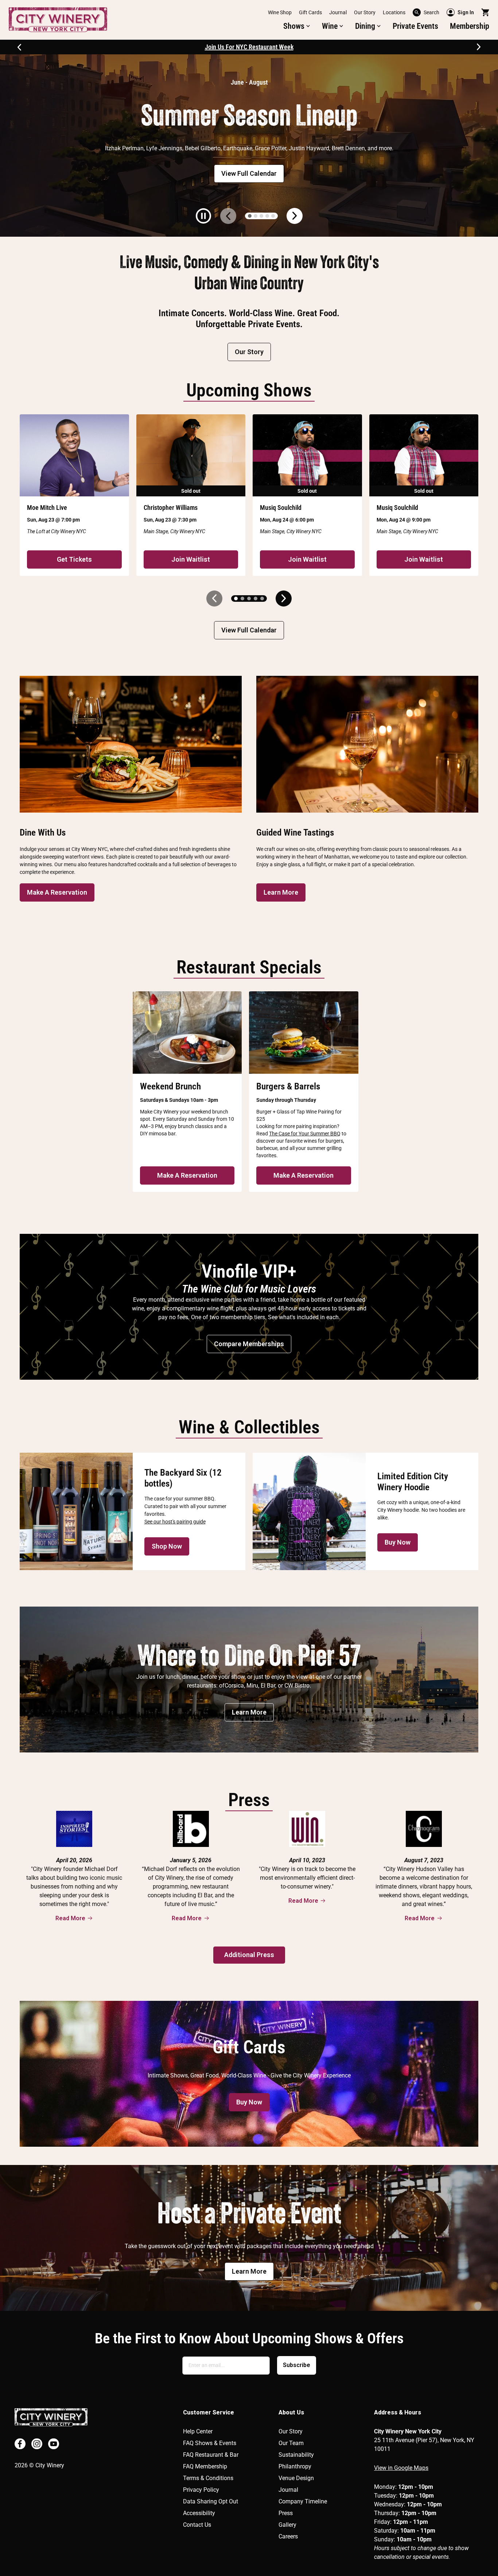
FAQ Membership (205, 2466)
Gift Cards (310, 12)
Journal (338, 12)
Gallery (287, 2525)
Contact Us (197, 2525)
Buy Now (398, 1542)
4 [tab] (267, 216)
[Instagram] (37, 2444)
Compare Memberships (249, 1344)
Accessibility (199, 2513)
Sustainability (296, 2455)
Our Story (365, 12)
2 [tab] (256, 216)
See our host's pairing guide (175, 1522)
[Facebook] (20, 2444)
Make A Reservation (57, 892)
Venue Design (296, 2478)
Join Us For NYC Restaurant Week (249, 47)
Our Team (291, 2443)
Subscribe (297, 2365)
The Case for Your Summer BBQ (305, 1134)
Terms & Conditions (208, 2478)
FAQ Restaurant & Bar (211, 2455)
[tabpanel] (249, 146)
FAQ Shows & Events (210, 2443)
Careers (288, 2536)
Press (286, 2513)
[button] (297, 26)
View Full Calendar (249, 173)
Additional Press (249, 1955)
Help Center (198, 2431)
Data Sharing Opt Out (211, 2501)
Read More (70, 1918)
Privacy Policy (201, 2490)
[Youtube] (54, 2444)
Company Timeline (303, 2501)
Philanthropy (295, 2466)
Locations (394, 12)
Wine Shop (280, 12)
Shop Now (167, 1546)
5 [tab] (273, 216)
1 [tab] (250, 216)
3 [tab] (261, 216)
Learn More (281, 892)
